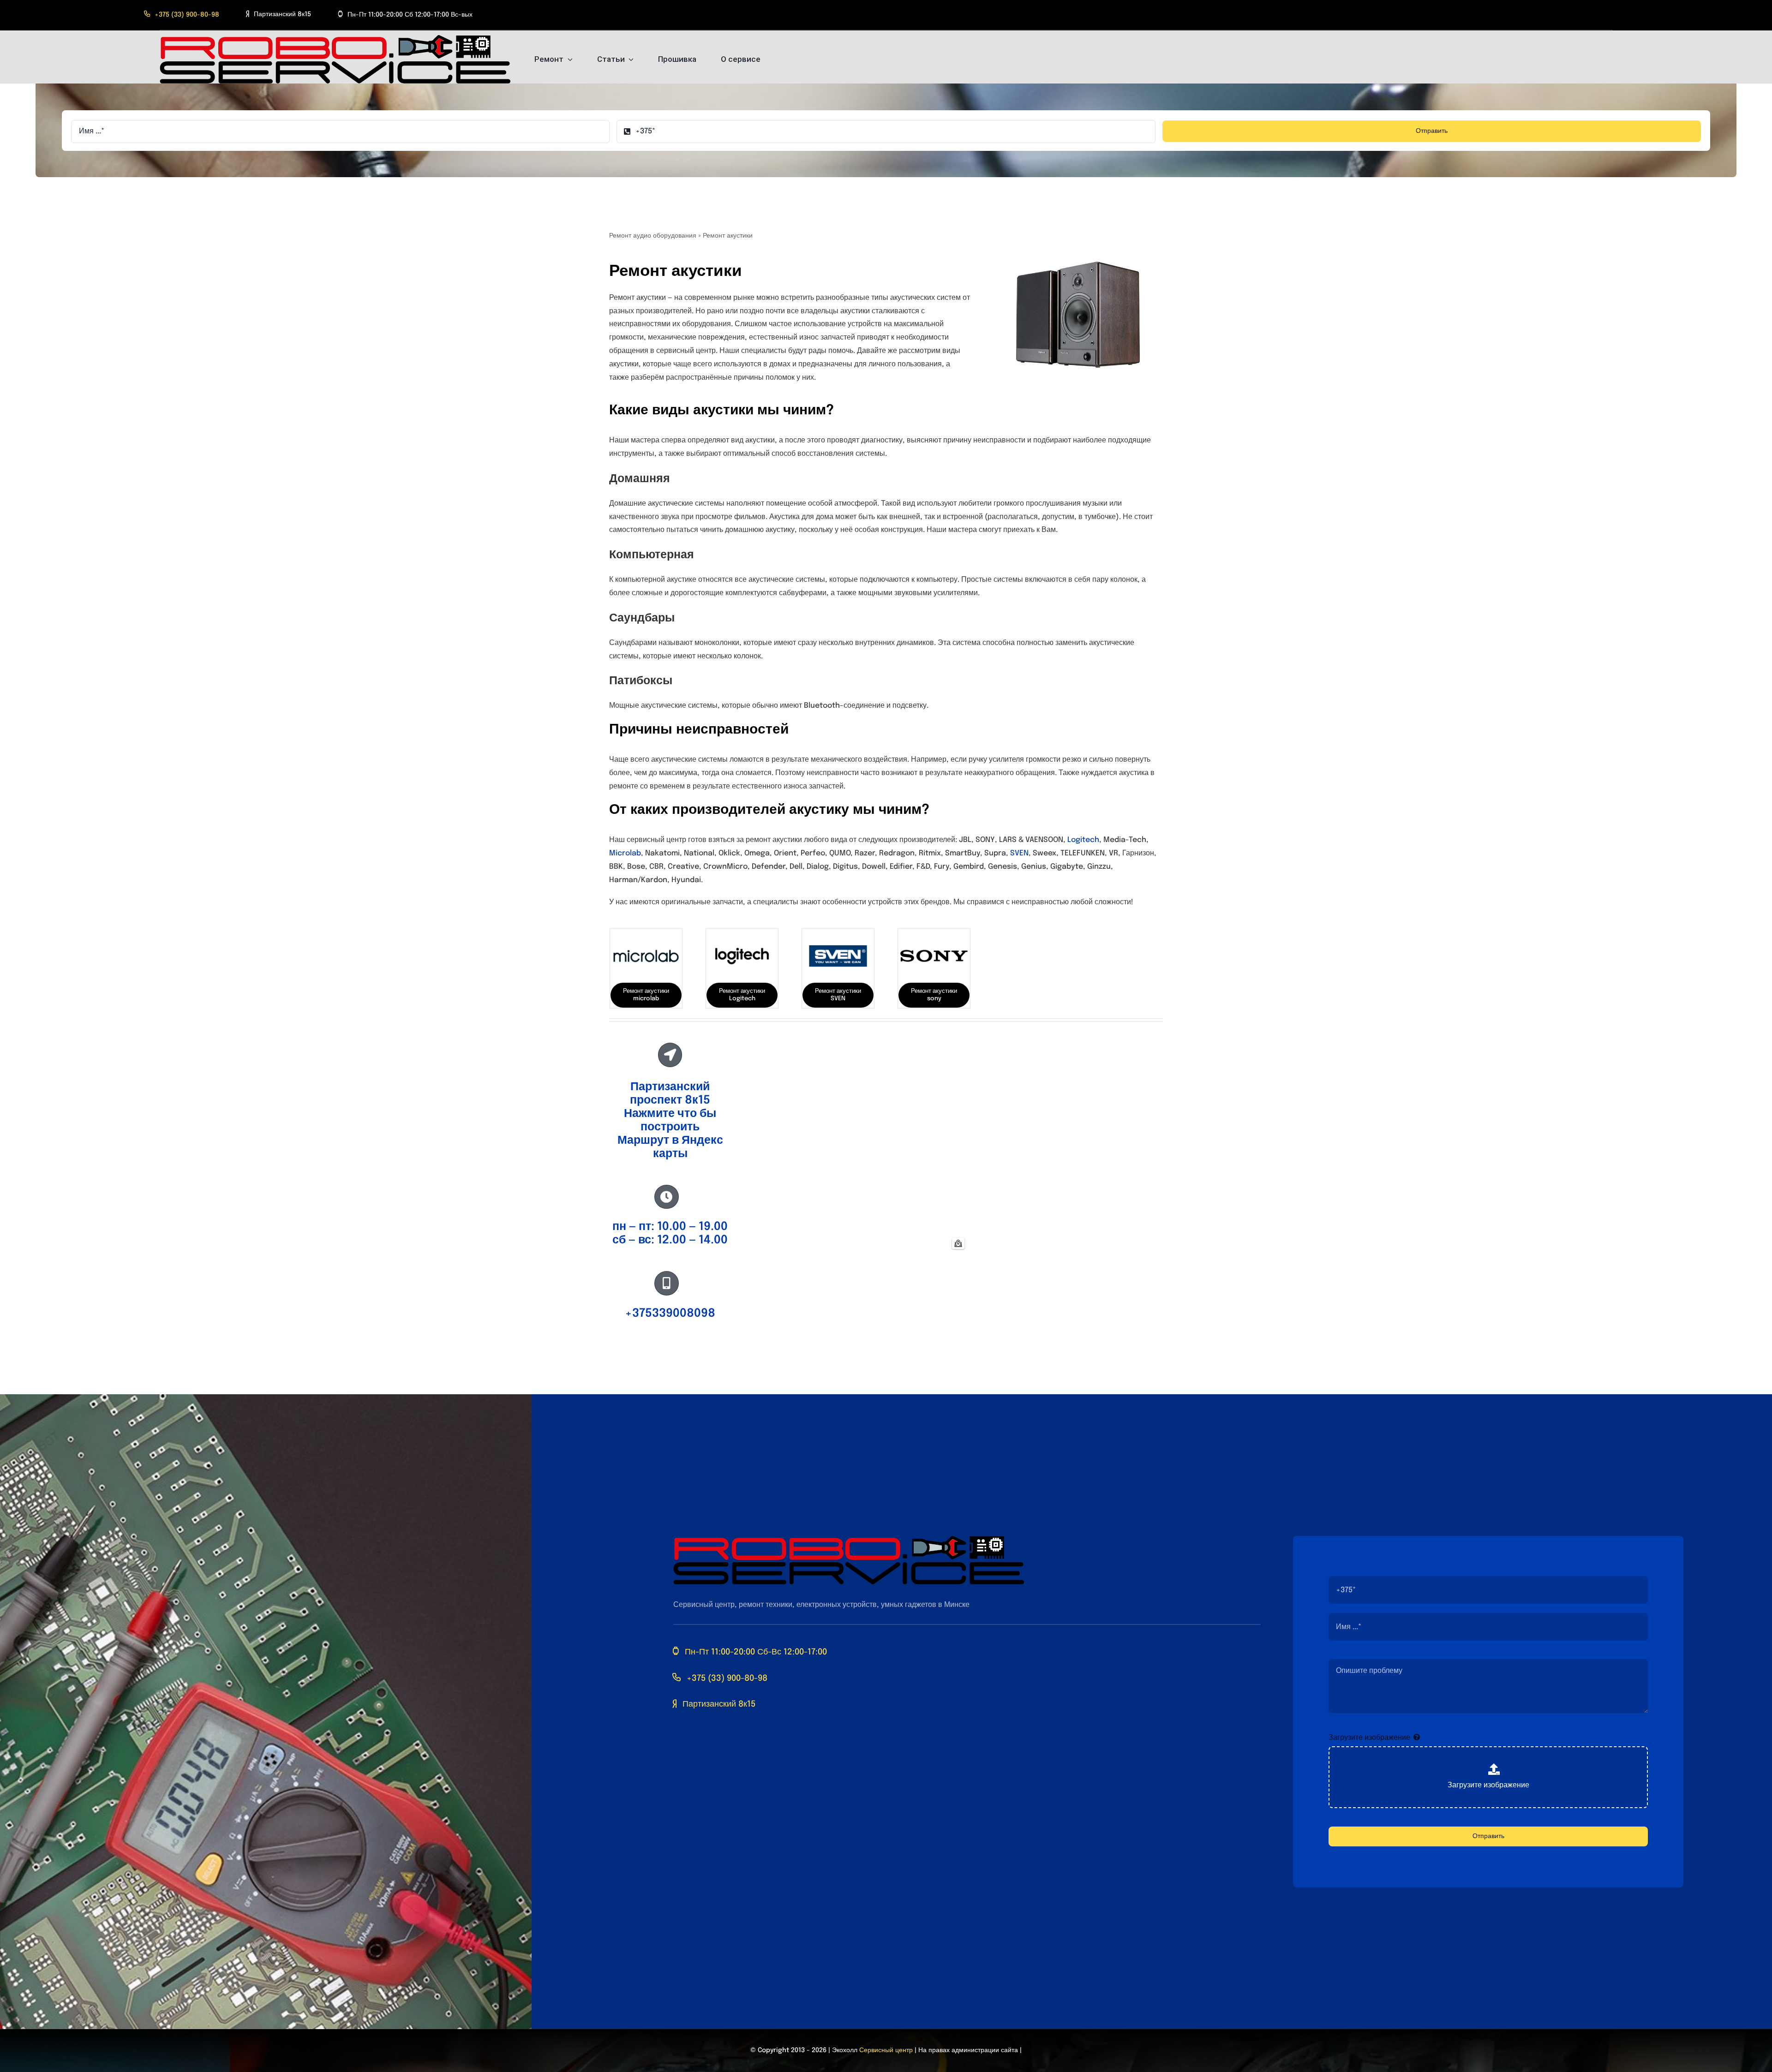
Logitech (1083, 840)
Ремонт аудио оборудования (653, 236)
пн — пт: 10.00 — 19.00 (670, 1227)
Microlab (625, 853)
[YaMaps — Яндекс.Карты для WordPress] (958, 1243)
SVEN (1019, 853)
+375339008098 (670, 1314)
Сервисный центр (886, 2050)
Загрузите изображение (1369, 1738)
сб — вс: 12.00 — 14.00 (670, 1240)
